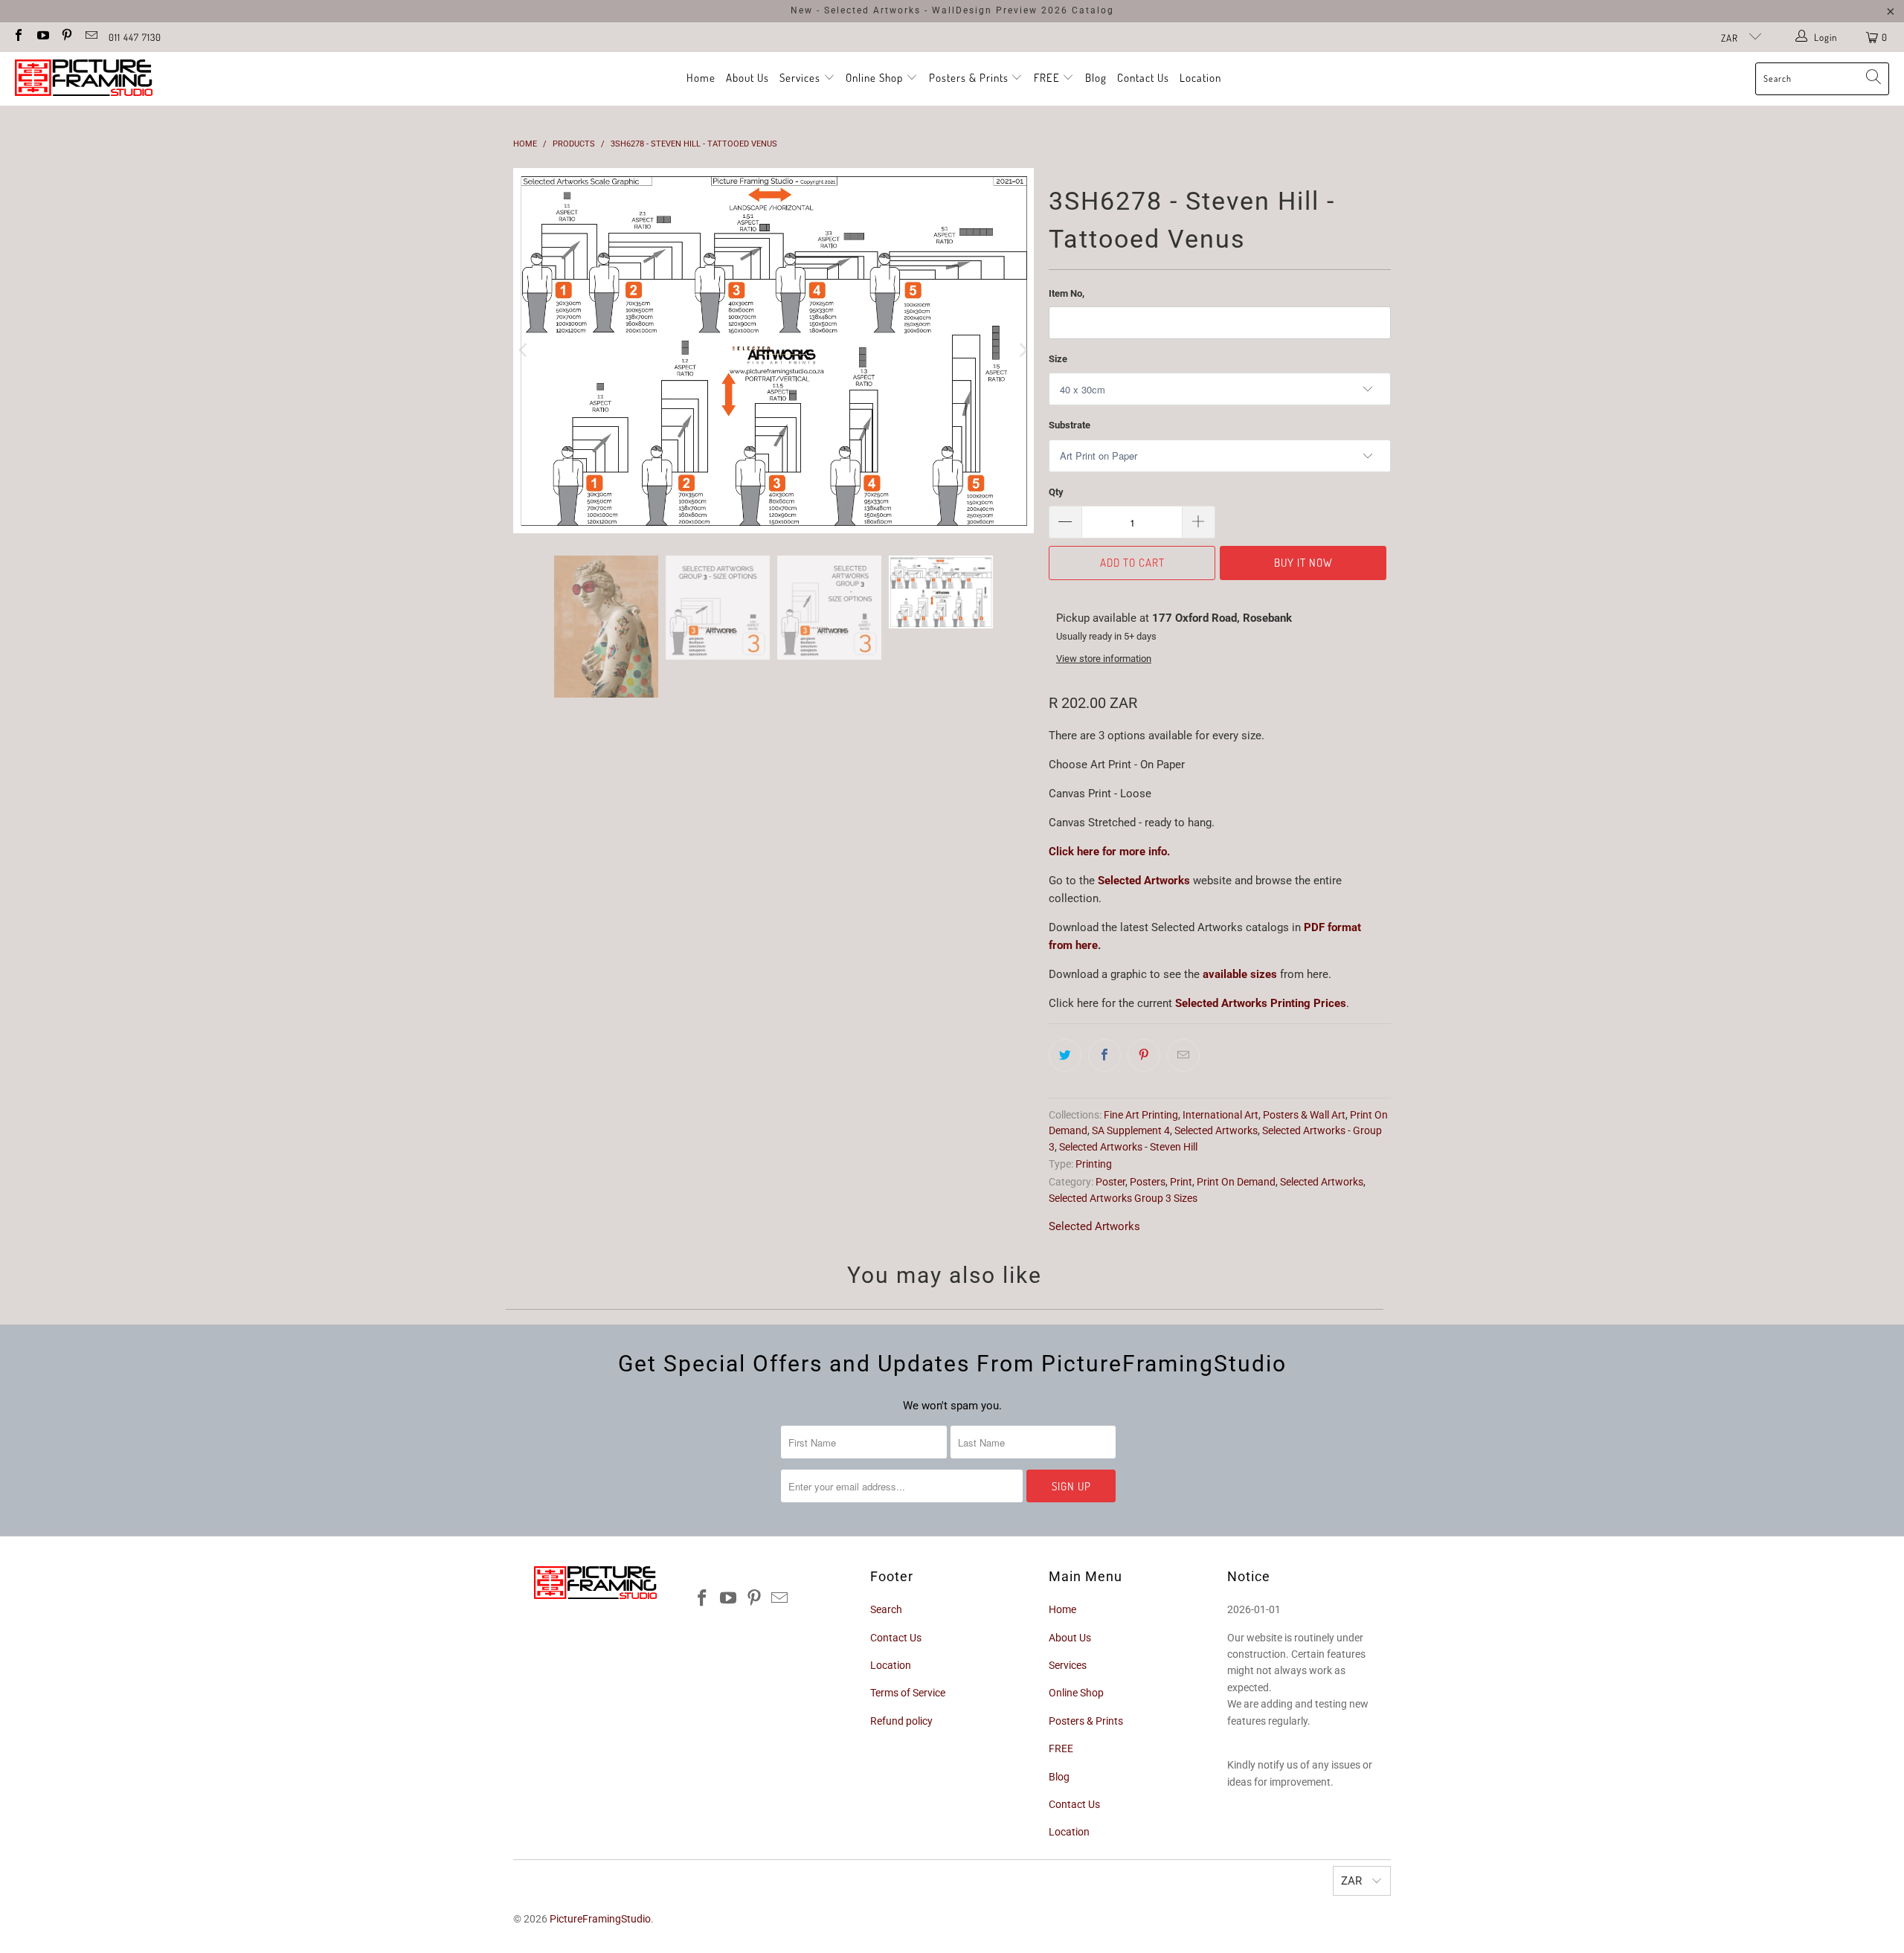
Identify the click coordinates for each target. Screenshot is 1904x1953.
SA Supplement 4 (1131, 1130)
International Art (1220, 1115)
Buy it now (1303, 563)
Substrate (1070, 425)
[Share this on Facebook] (1104, 1055)
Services (801, 78)
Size (1058, 359)
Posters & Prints (969, 78)
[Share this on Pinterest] (1144, 1055)
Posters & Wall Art (1304, 1115)
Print (1181, 1182)
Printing (1094, 1164)
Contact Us (1143, 78)
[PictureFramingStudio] (84, 79)
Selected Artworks (1144, 881)
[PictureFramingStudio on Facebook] (18, 37)
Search (886, 1609)
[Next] (1023, 354)
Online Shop (874, 78)
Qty (1056, 492)
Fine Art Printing (1141, 1115)
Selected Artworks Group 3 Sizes (1123, 1198)
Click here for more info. (1109, 852)
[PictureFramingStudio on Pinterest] (66, 37)
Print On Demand (1236, 1182)
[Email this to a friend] (1183, 1055)
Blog (1096, 78)
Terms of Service (908, 1693)
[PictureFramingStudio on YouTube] (42, 37)
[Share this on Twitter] (1065, 1055)
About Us (747, 78)
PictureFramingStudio (600, 1919)
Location (1200, 78)
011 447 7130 (135, 37)
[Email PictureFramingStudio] (90, 37)
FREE (1048, 78)
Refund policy (901, 1721)
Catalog (1093, 10)
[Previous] (524, 354)
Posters (1148, 1182)
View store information (1104, 659)
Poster (1110, 1182)
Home (701, 78)
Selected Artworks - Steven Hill (1128, 1147)
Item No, (1067, 293)
